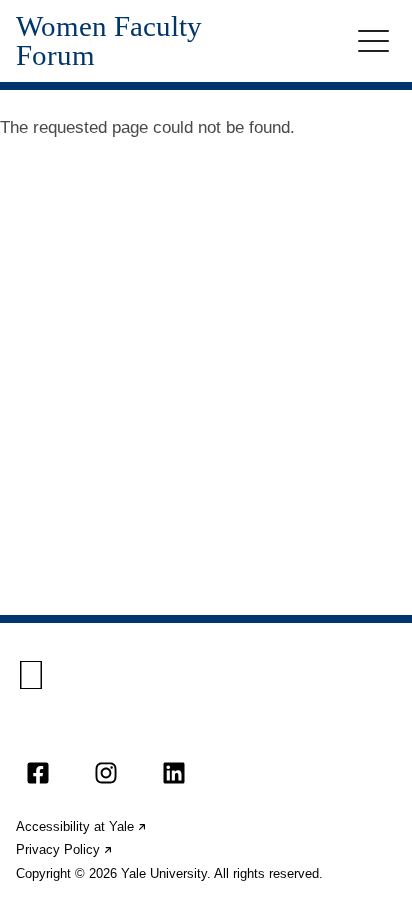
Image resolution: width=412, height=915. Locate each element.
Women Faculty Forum (109, 41)
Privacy (65, 849)
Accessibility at (82, 826)
